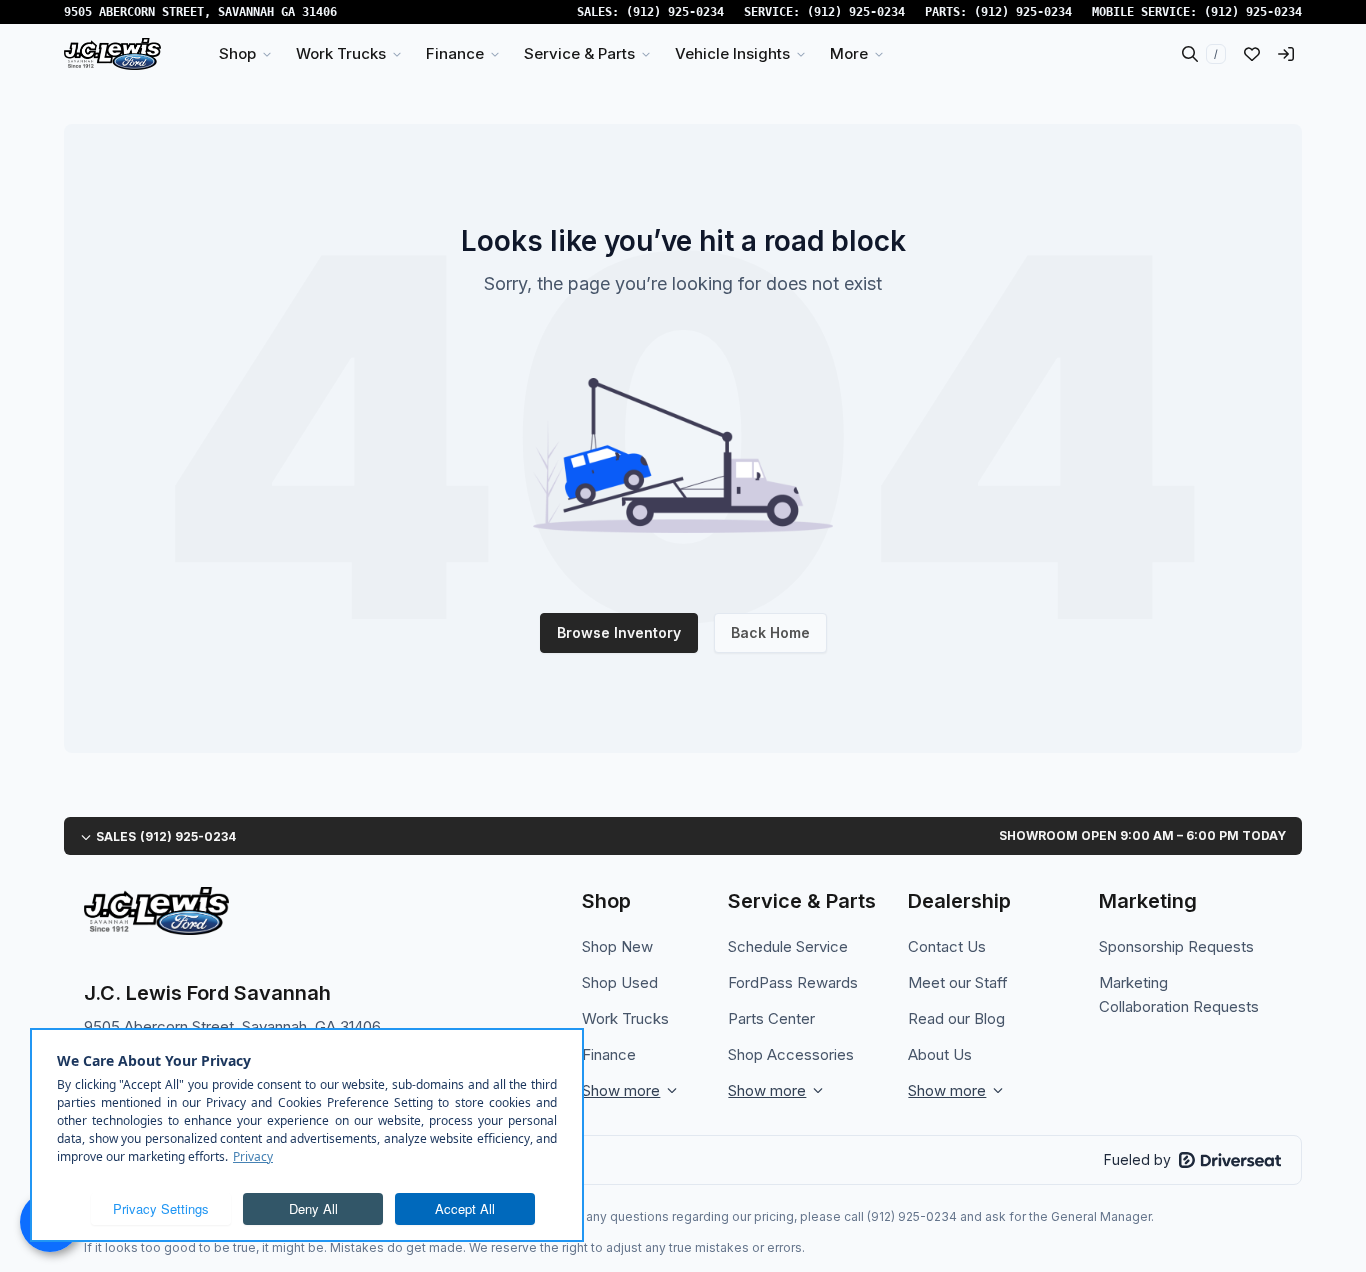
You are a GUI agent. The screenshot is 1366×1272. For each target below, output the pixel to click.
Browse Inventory (619, 632)
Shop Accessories (791, 1054)
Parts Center (771, 1018)
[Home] (112, 54)
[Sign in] (1286, 54)
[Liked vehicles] (1252, 54)
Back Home (770, 632)
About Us (940, 1054)
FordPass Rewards (793, 982)
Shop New (617, 946)
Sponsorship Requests (1176, 946)
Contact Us (947, 946)
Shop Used (620, 982)
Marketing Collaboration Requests (1179, 994)
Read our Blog (956, 1018)
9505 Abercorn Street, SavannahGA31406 (200, 12)
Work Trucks (625, 1018)
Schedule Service (788, 946)
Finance (609, 1054)
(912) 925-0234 (675, 12)
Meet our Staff (958, 982)
